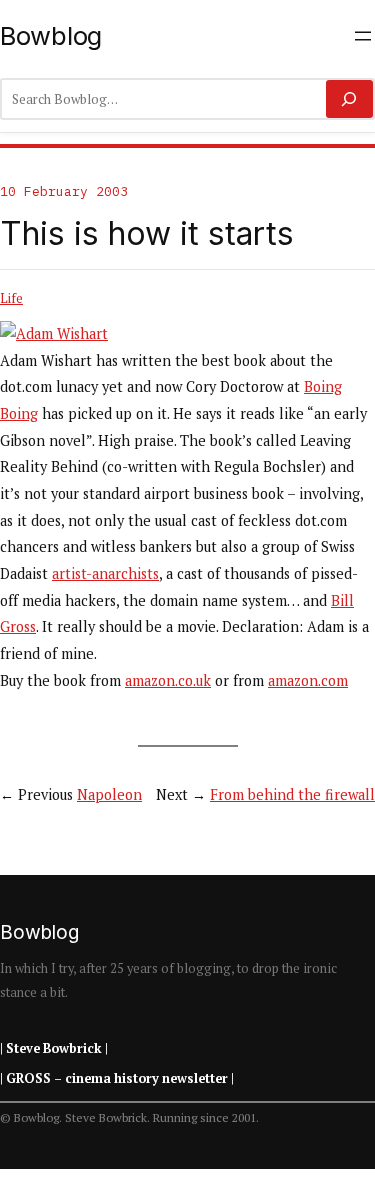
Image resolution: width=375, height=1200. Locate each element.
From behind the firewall (292, 794)
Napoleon (109, 794)
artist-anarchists (105, 573)
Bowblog (51, 35)
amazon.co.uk (168, 680)
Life (11, 298)
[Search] (349, 99)
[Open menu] (363, 36)
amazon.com (308, 680)
